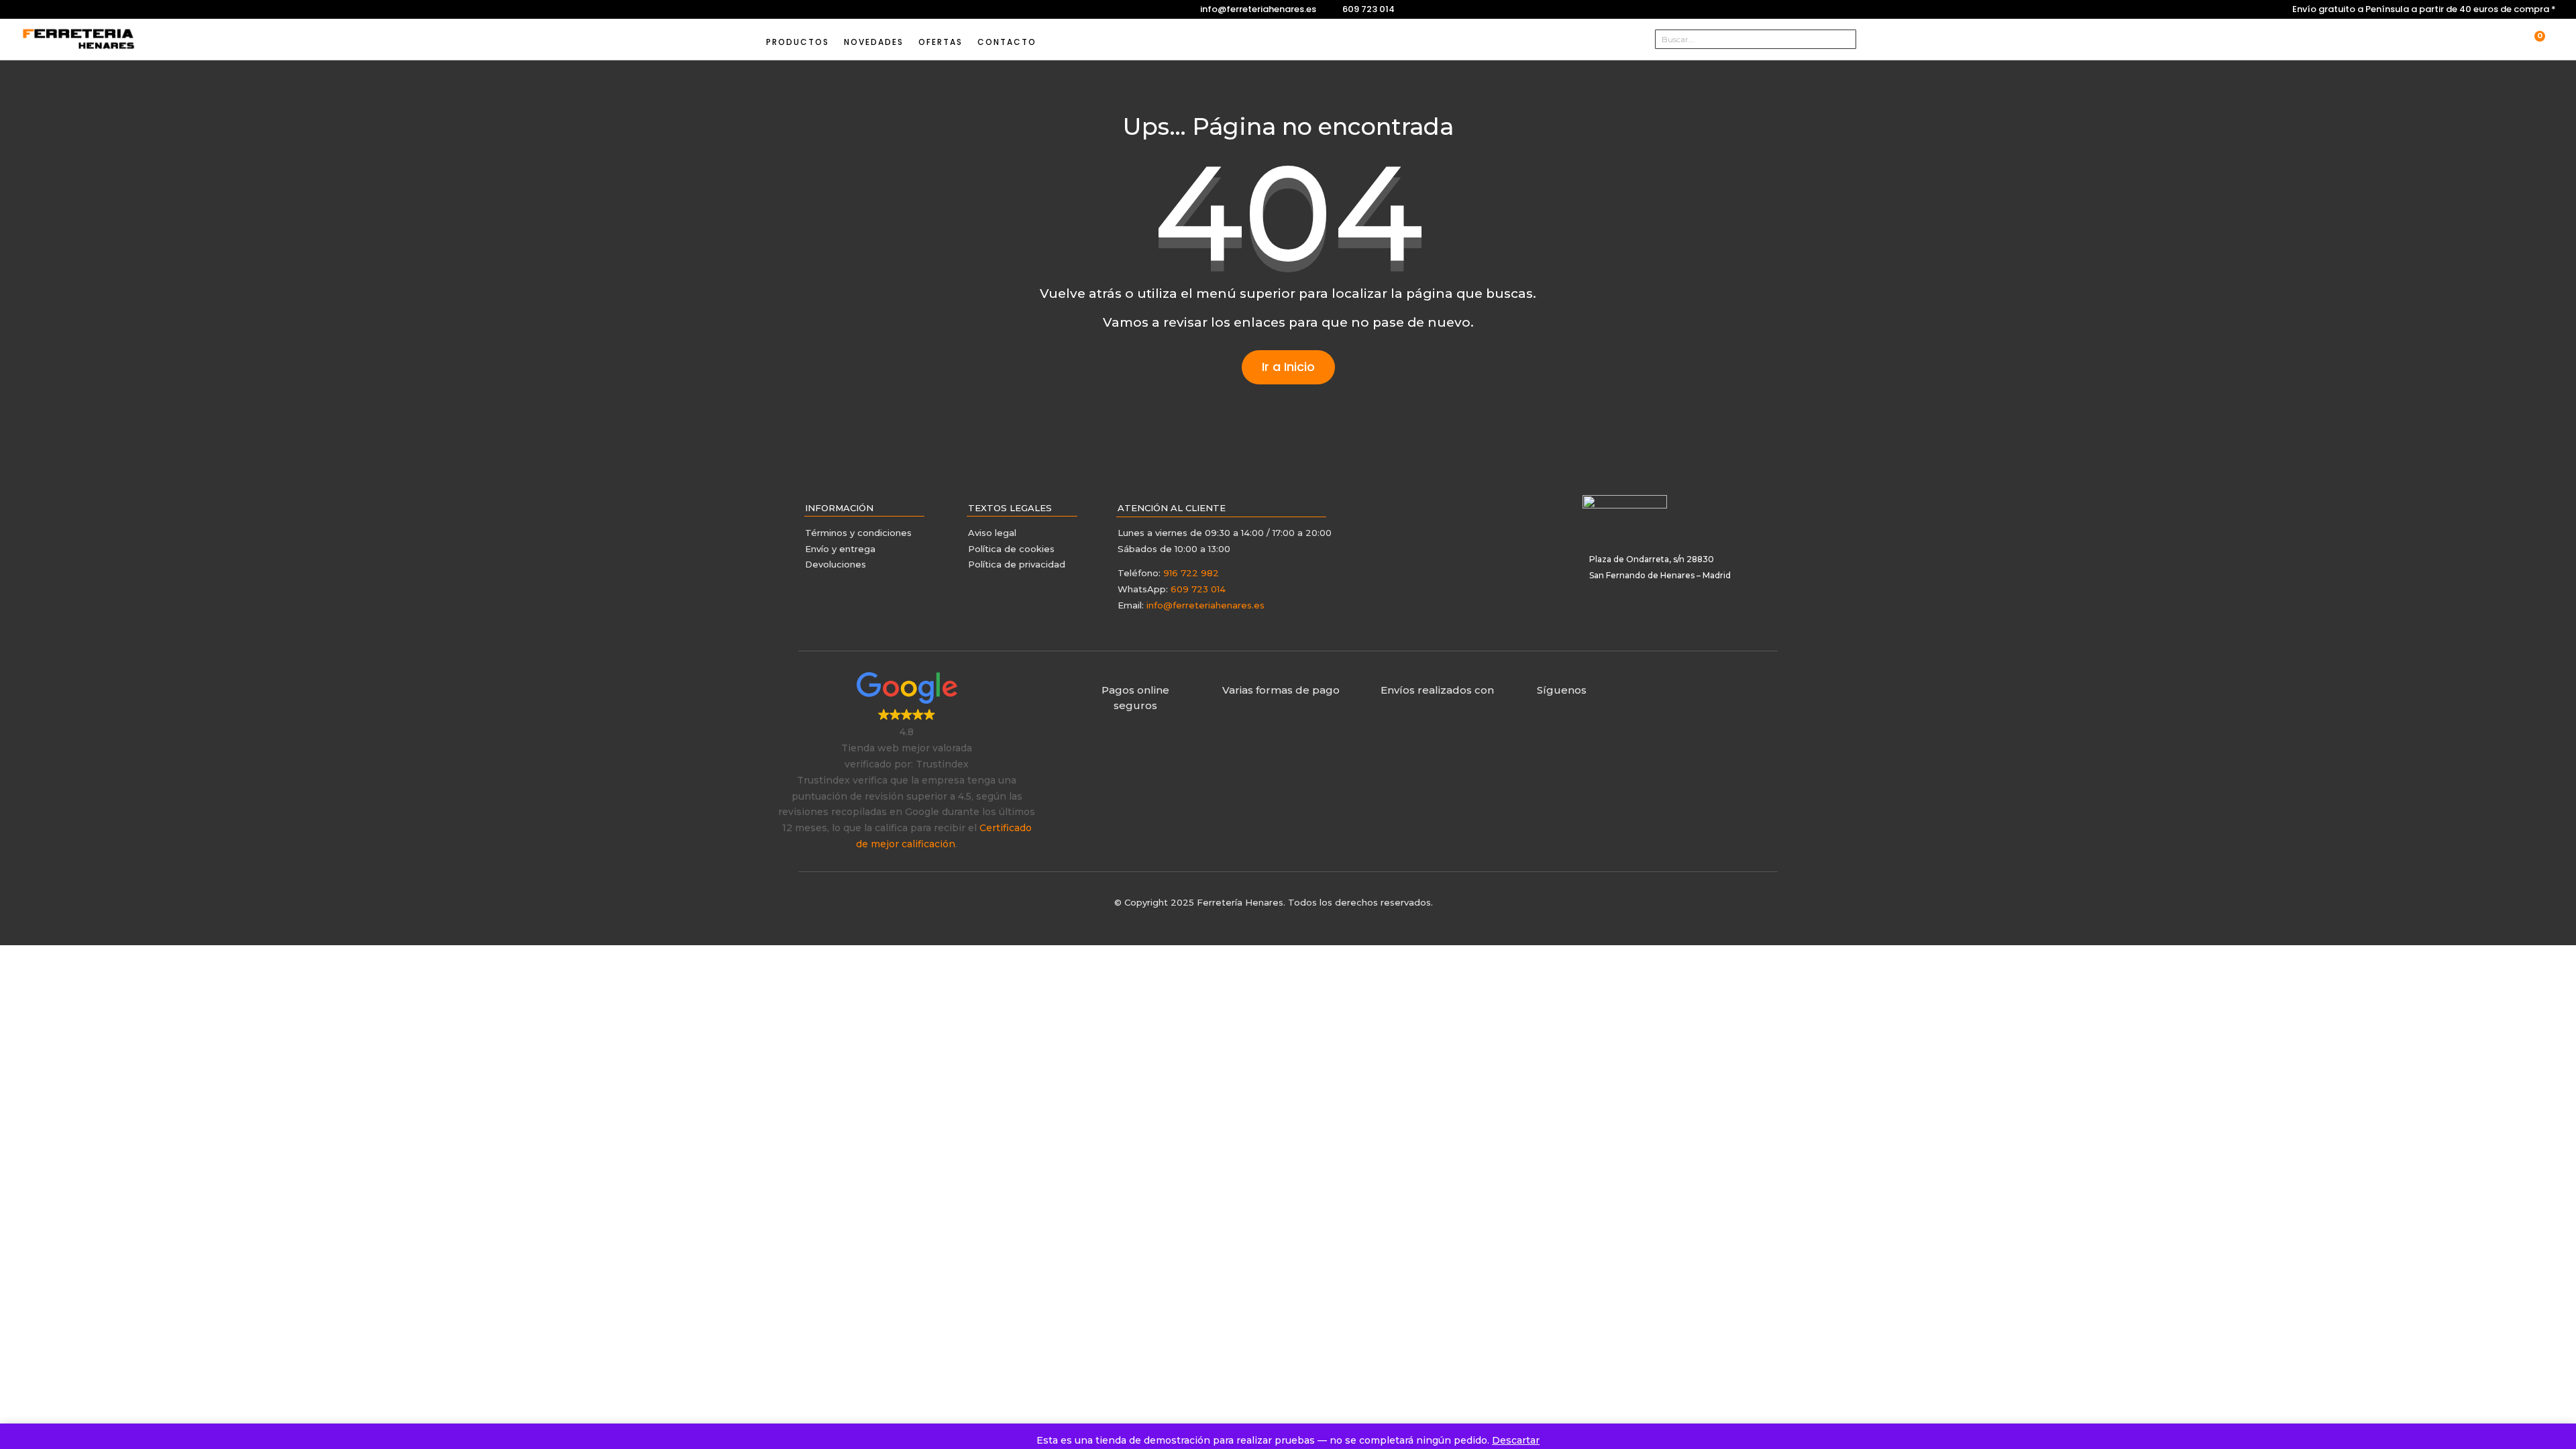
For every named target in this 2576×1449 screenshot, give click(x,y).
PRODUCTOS (798, 42)
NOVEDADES (874, 42)
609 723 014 (1368, 9)
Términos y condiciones (860, 533)
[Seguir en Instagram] (30, 9)
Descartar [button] (1516, 1440)
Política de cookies (1011, 549)
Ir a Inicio (1288, 367)
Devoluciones (836, 564)
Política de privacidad (1017, 564)
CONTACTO (1007, 42)
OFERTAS (941, 42)
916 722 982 (1191, 573)
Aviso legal (992, 533)
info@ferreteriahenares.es (1258, 9)
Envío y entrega (840, 549)
